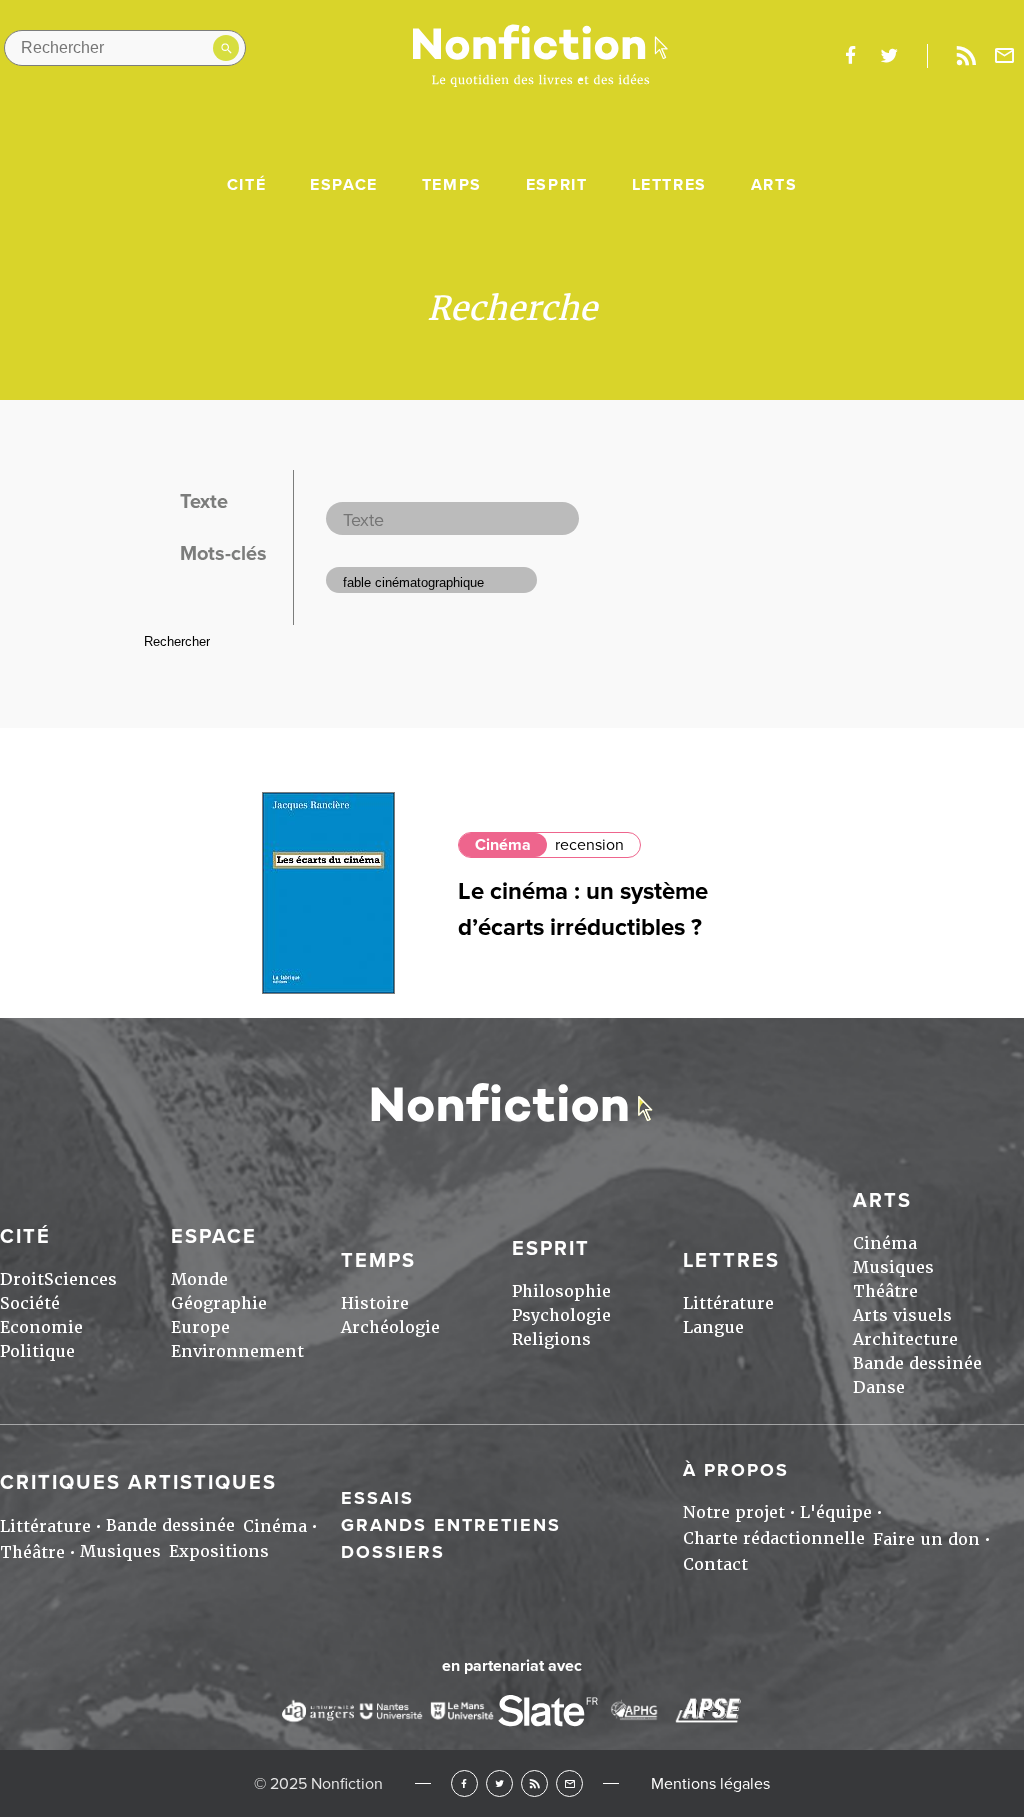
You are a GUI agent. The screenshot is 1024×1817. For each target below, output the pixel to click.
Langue (713, 1327)
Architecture (905, 1339)
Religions (551, 1339)
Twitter (499, 1783)
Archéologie (390, 1327)
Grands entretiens (451, 1525)
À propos (736, 1470)
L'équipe (836, 1512)
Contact (715, 1564)
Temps (452, 185)
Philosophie (561, 1291)
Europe (200, 1327)
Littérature (728, 1303)
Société (30, 1303)
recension (589, 845)
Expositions (219, 1551)
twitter (889, 56)
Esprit (557, 185)
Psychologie (561, 1315)
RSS (534, 1783)
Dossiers (393, 1552)
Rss (966, 56)
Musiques (893, 1267)
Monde (199, 1279)
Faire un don (926, 1539)
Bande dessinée (917, 1363)
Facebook (464, 1783)
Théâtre (885, 1291)
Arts (774, 185)
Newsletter (1005, 56)
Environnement (237, 1351)
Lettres (669, 185)
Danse (879, 1387)
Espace (344, 185)
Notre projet (734, 1512)
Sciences (80, 1279)
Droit (22, 1279)
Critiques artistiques (138, 1483)
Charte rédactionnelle (774, 1538)
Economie (41, 1327)
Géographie (219, 1303)
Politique (37, 1351)
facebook (850, 56)
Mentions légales (710, 1784)
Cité (246, 185)
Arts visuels (902, 1315)
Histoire (375, 1303)
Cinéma (503, 845)
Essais (377, 1498)
